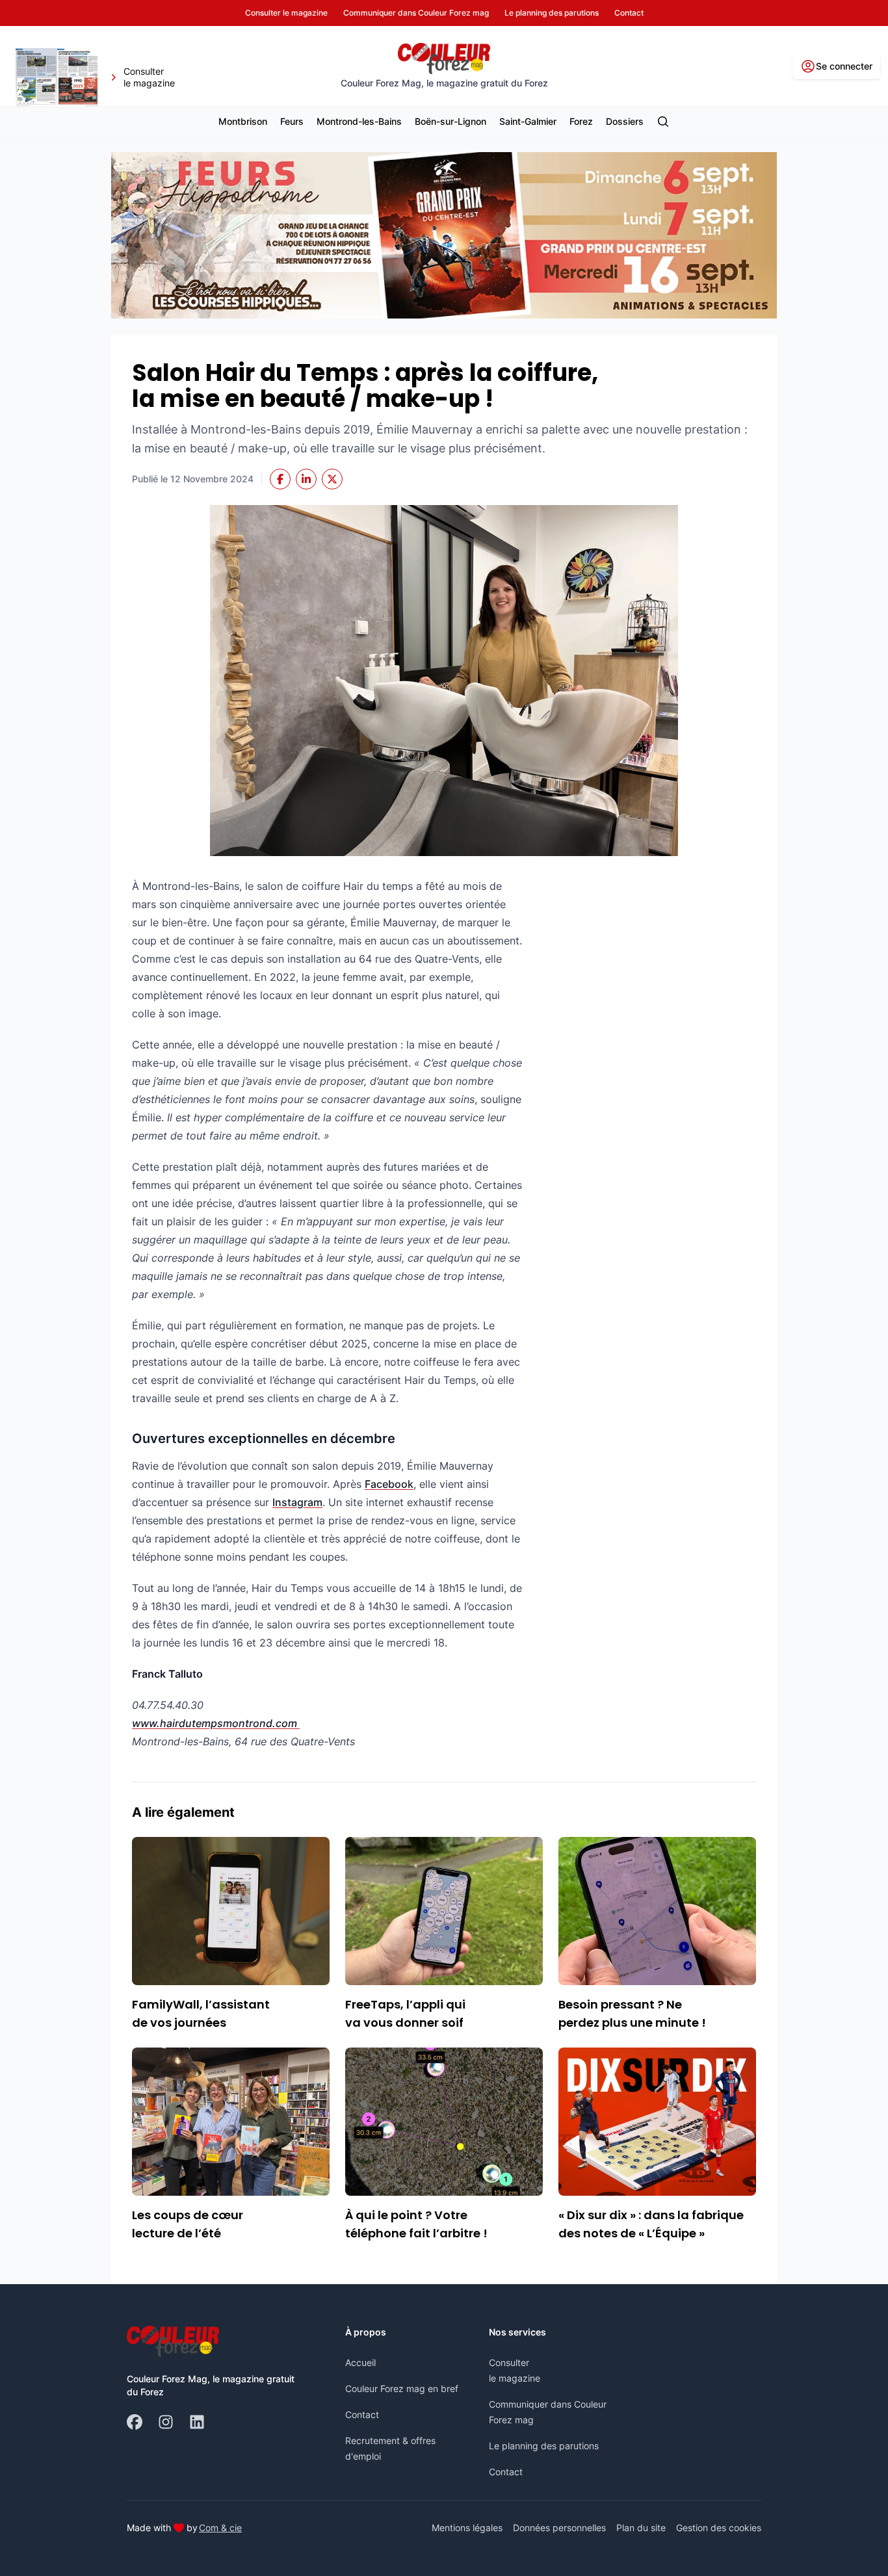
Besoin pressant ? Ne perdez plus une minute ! (632, 2013)
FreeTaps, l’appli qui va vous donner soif (405, 2013)
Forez (581, 121)
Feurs (292, 121)
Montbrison (243, 121)
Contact (362, 2414)
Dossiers (625, 121)
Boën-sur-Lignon (451, 121)
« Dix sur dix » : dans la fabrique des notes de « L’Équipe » (651, 2224)
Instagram (297, 1502)
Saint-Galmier (528, 121)
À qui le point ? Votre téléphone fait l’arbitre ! (416, 2224)
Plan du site (641, 2528)
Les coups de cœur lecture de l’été (188, 2224)
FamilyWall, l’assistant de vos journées (201, 2013)
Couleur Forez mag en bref (402, 2388)
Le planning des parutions (544, 2446)
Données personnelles (559, 2528)
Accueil (360, 2362)
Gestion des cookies (719, 2528)
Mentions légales (467, 2528)
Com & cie (220, 2527)
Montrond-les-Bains (359, 121)
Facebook (389, 1484)
